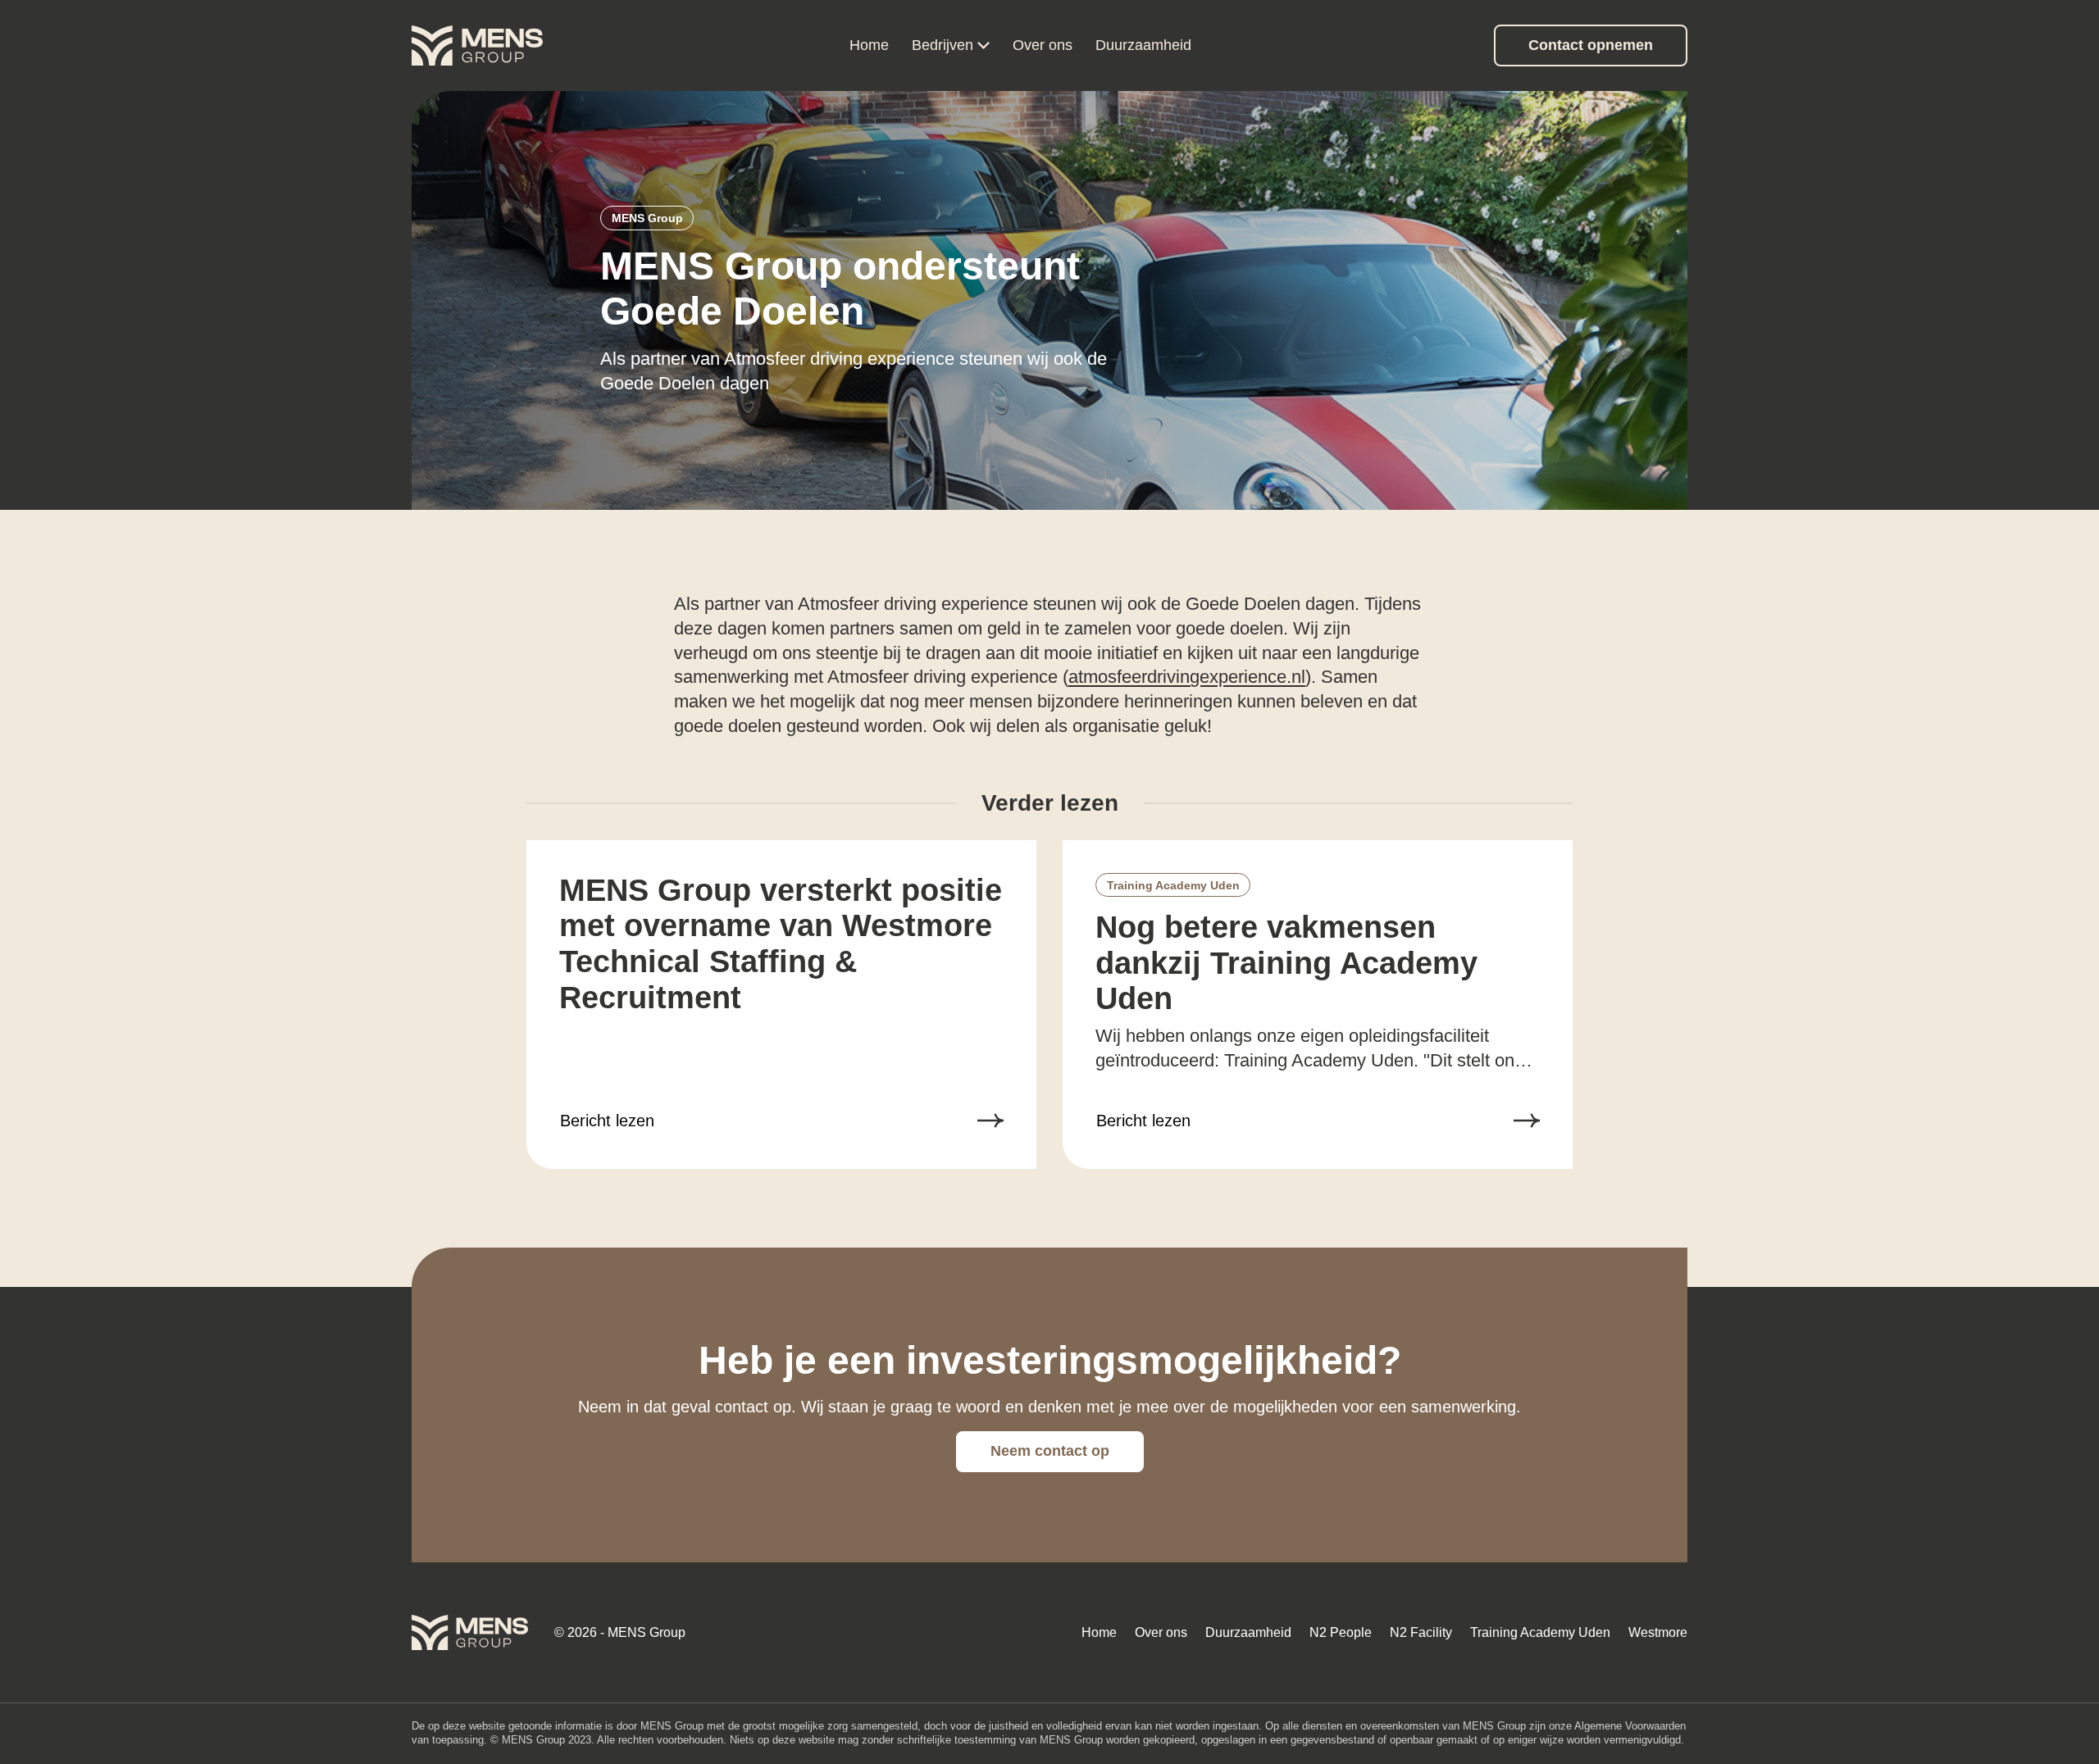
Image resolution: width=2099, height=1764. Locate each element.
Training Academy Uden (1540, 1632)
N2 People (1341, 1632)
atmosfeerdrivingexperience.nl (1187, 677)
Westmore (1658, 1632)
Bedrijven (943, 45)
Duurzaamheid (1143, 45)
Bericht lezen (607, 1121)
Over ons (1043, 45)
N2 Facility (1421, 1632)
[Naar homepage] (477, 45)
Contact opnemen (1591, 45)
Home (869, 45)
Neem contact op (1050, 1451)
